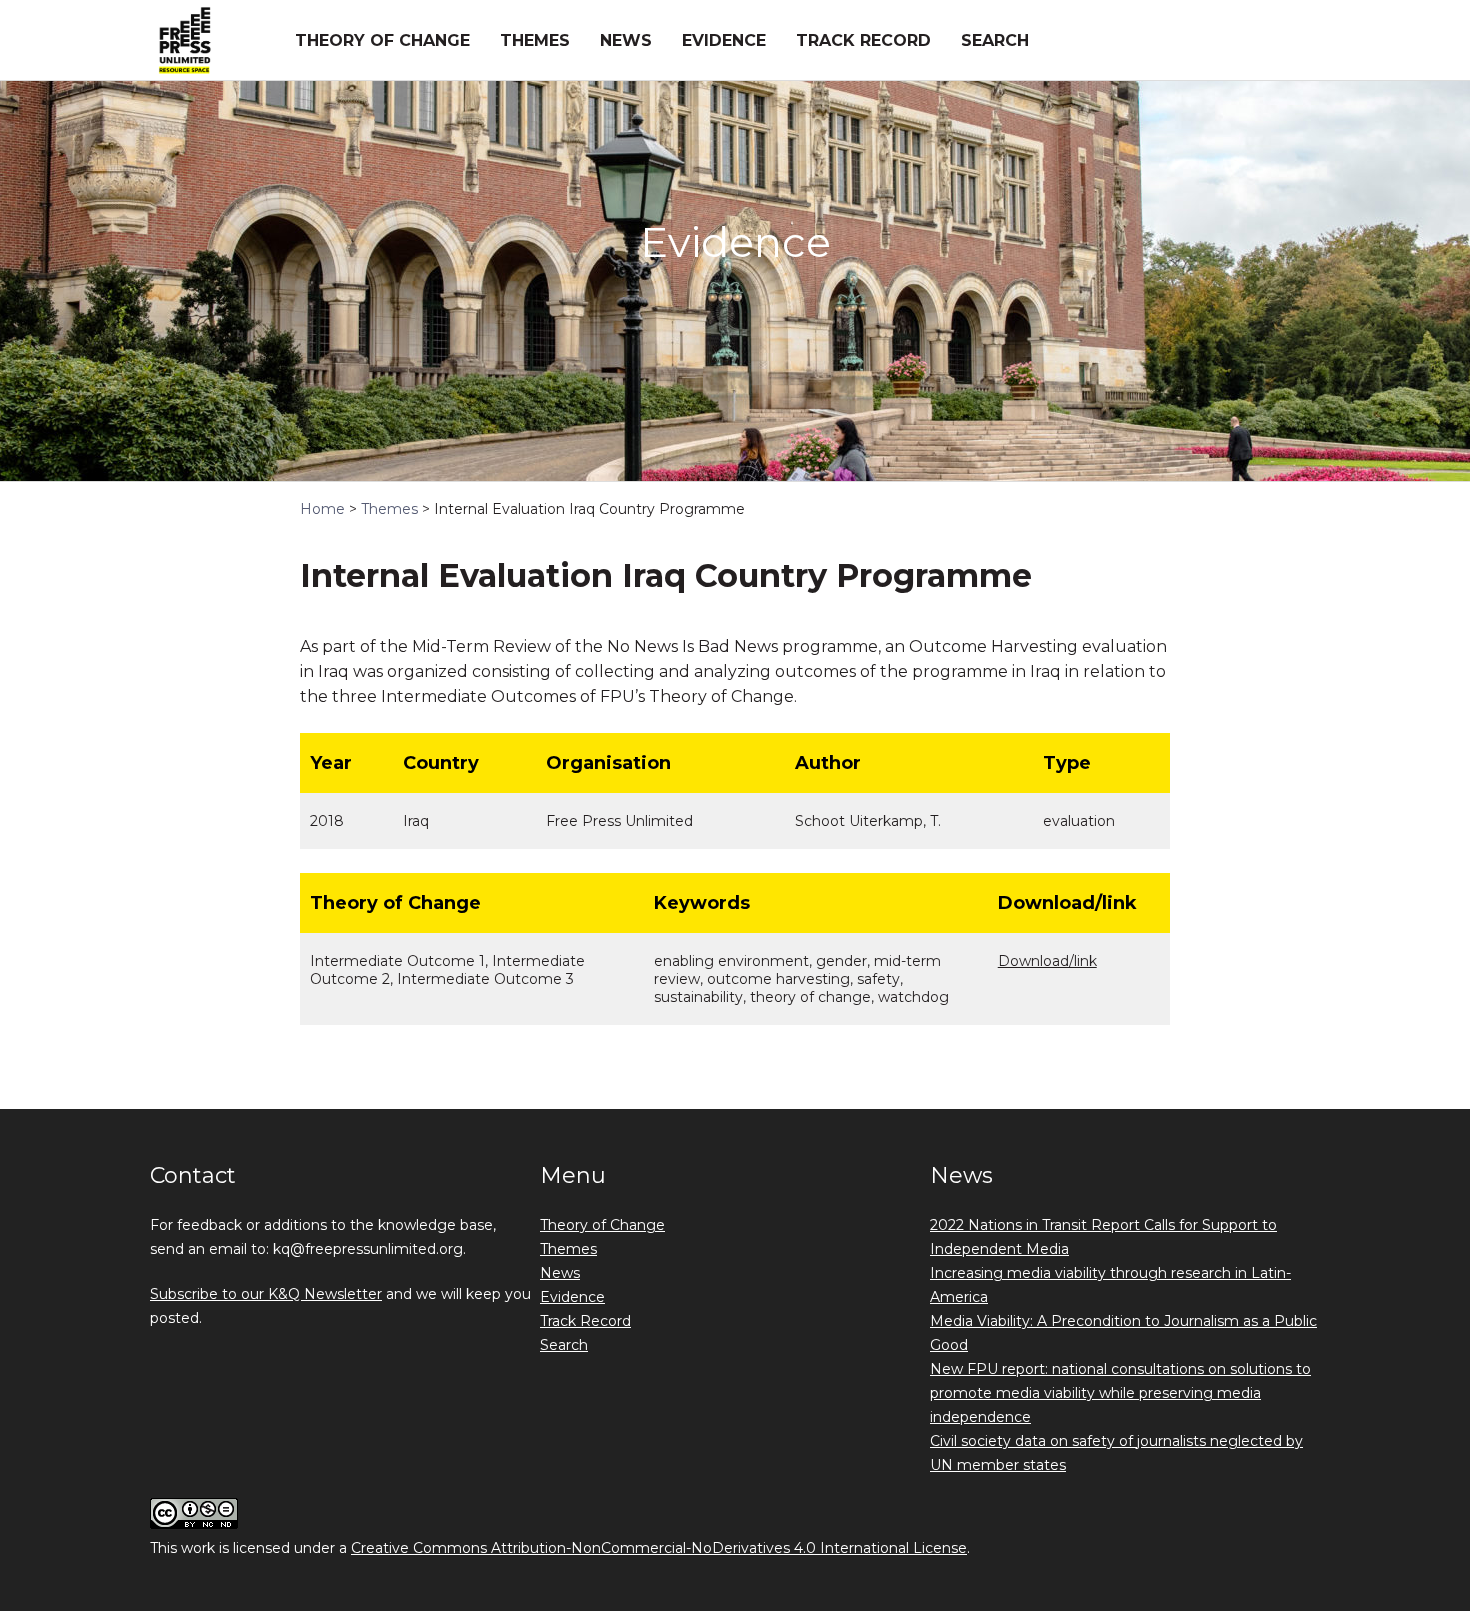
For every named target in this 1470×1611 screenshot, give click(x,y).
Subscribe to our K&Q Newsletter (266, 1294)
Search (995, 40)
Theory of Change (382, 40)
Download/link (1047, 961)
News (626, 40)
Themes (535, 40)
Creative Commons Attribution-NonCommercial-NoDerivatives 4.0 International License (659, 1548)
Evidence (724, 40)
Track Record (863, 40)
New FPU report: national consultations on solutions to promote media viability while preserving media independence (1120, 1393)
